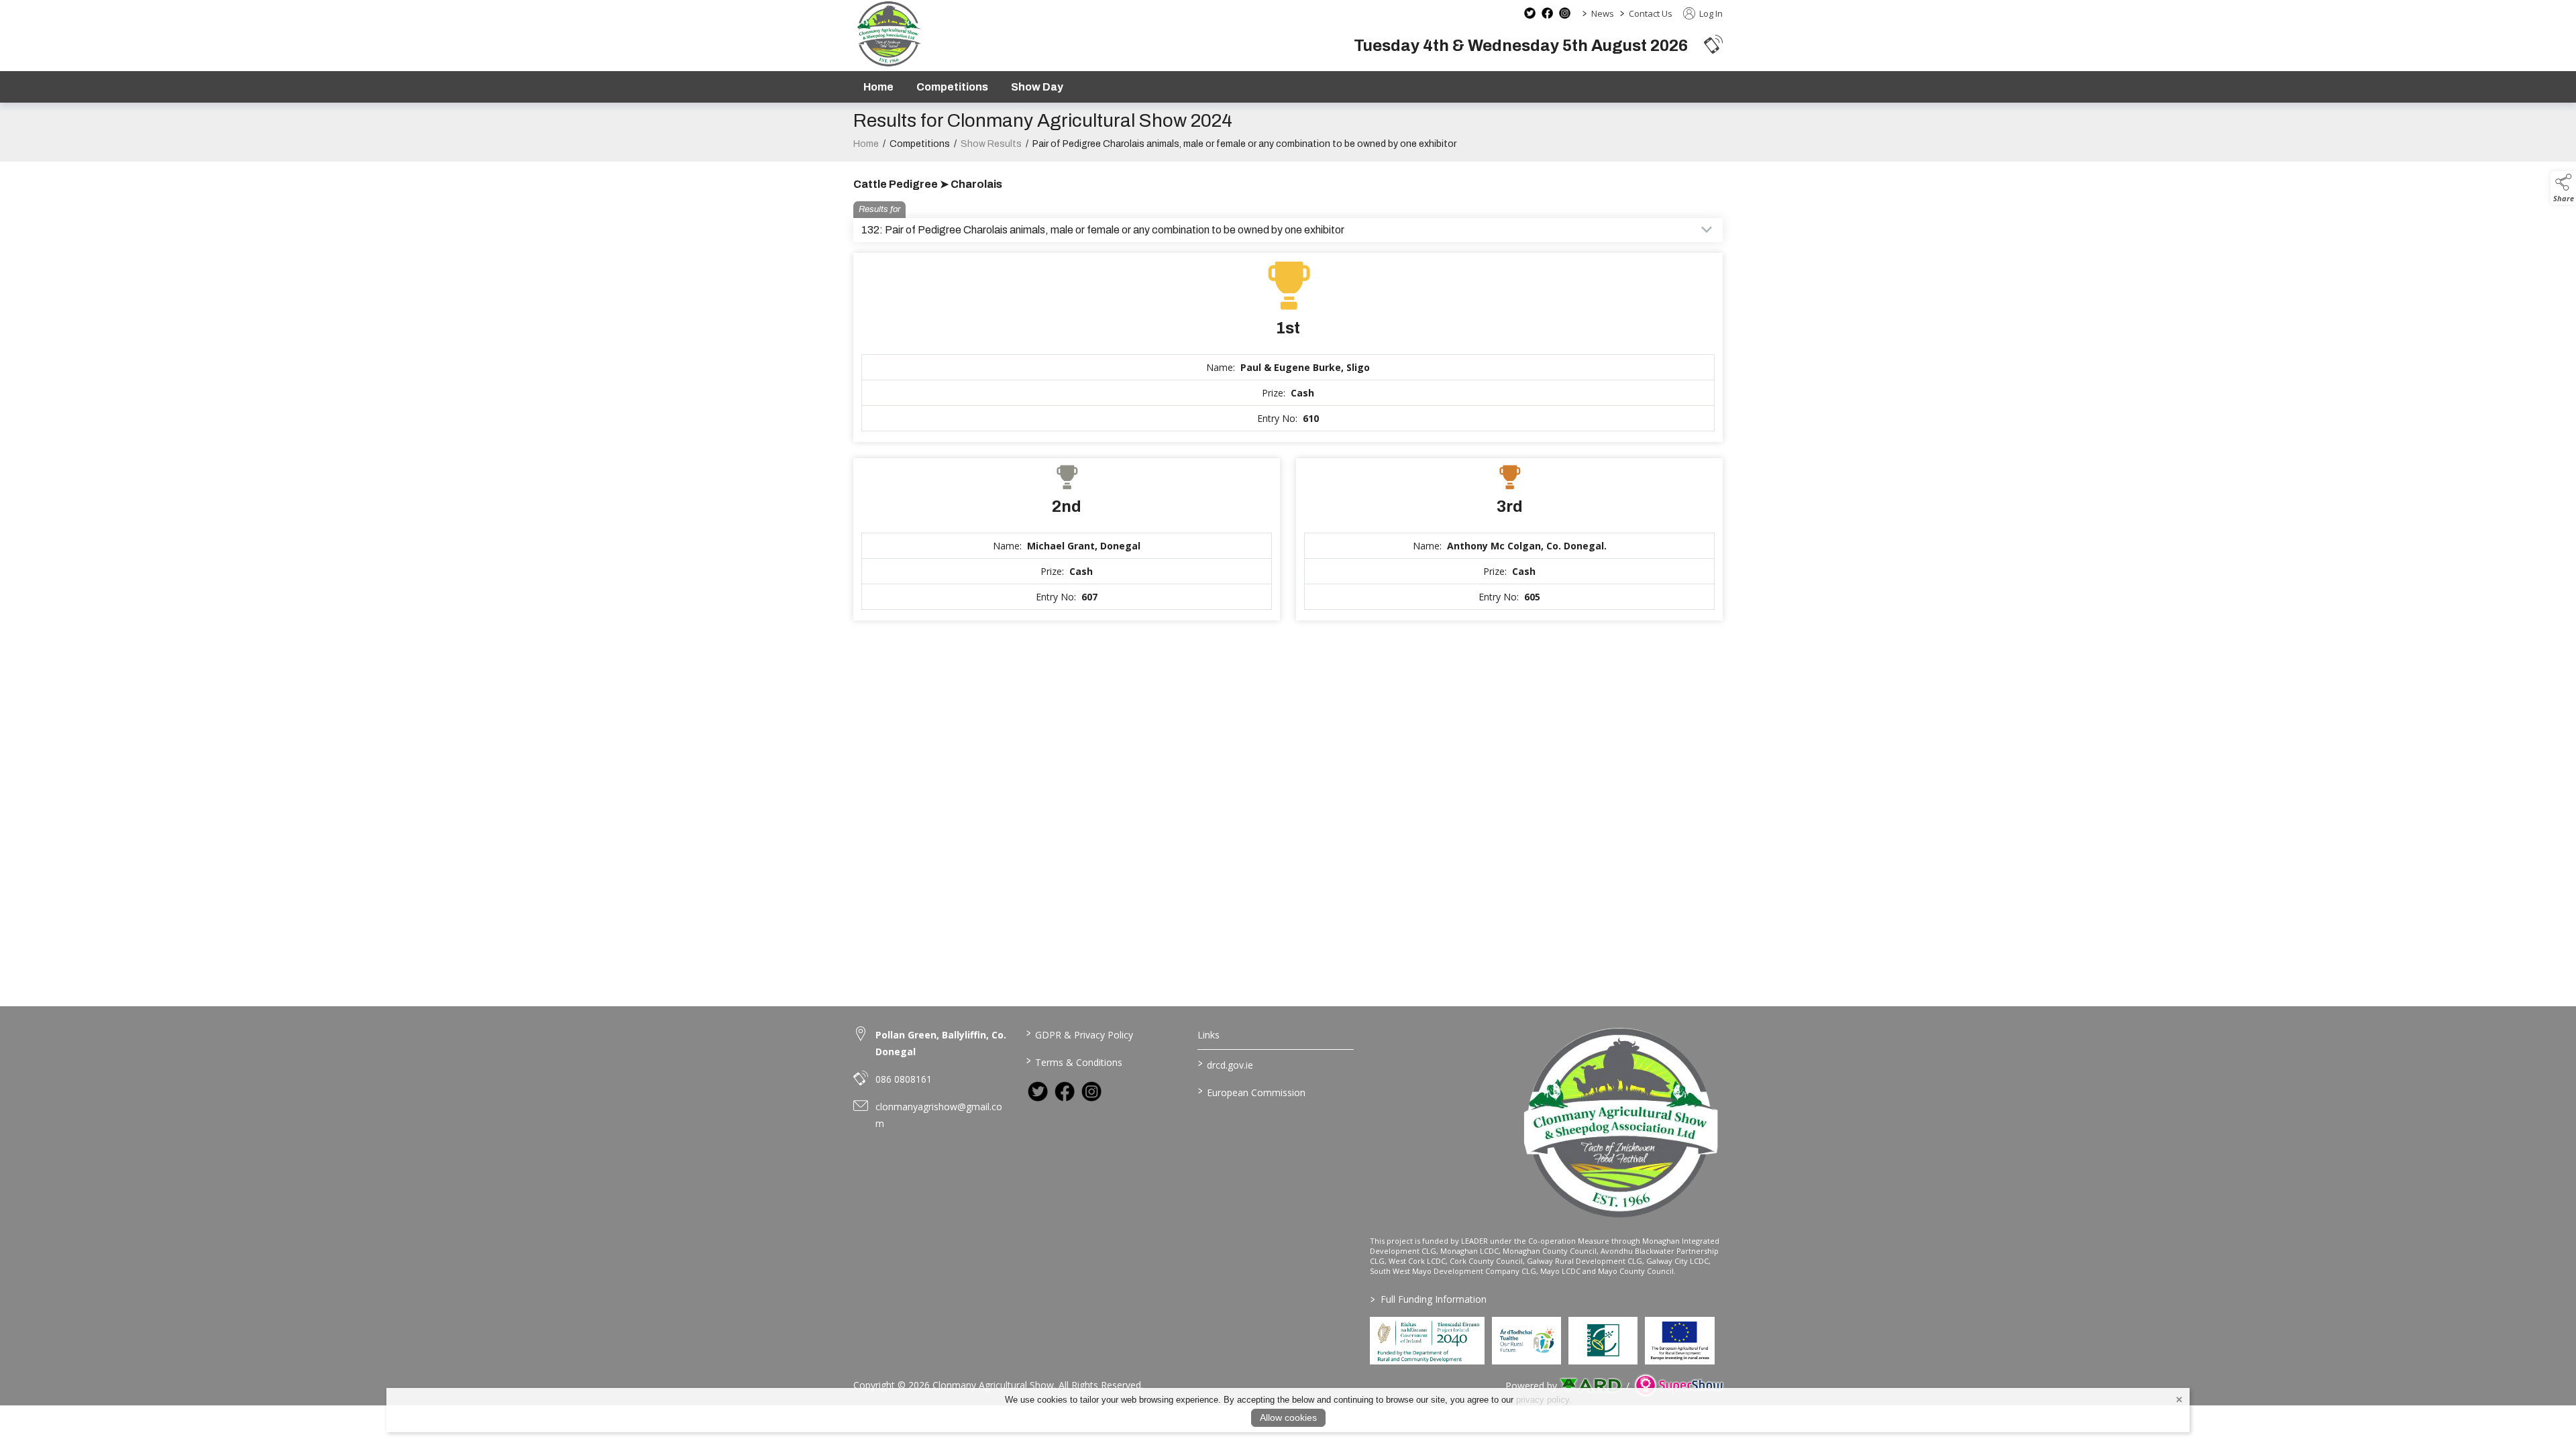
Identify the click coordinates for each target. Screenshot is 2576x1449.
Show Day (1037, 87)
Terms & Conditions (1074, 1061)
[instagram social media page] (1565, 13)
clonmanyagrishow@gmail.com (939, 1115)
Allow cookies (1288, 1417)
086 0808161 (904, 1079)
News (1603, 13)
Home (878, 87)
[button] (1713, 44)
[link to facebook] (1065, 1091)
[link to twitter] (1038, 1091)
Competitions (952, 87)
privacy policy (1543, 1400)
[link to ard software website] (1592, 1386)
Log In (1710, 13)
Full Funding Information (1429, 1299)
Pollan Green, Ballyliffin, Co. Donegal (941, 1043)
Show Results (991, 144)
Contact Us (1651, 13)
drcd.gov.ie (1226, 1064)
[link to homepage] (889, 34)
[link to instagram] (1091, 1091)
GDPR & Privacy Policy (1079, 1034)
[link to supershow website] (1679, 1386)
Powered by (1531, 1386)
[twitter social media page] (1530, 13)
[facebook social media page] (1547, 13)
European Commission (1252, 1091)
